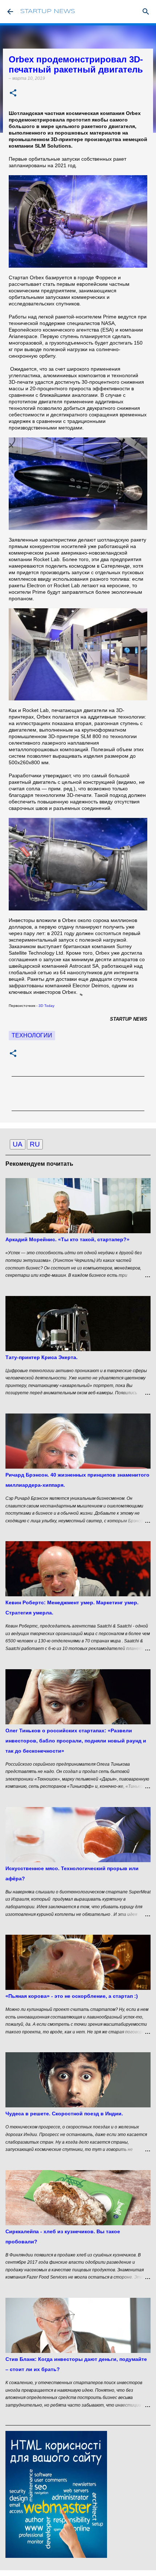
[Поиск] (146, 12)
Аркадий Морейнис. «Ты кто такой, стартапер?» (67, 1239)
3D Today (47, 1006)
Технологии (32, 1035)
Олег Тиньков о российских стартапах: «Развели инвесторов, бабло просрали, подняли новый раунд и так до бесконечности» (76, 1741)
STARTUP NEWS (48, 11)
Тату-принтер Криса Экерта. (42, 1357)
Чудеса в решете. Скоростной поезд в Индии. (64, 2114)
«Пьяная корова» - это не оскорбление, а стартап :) (72, 1996)
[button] (13, 93)
